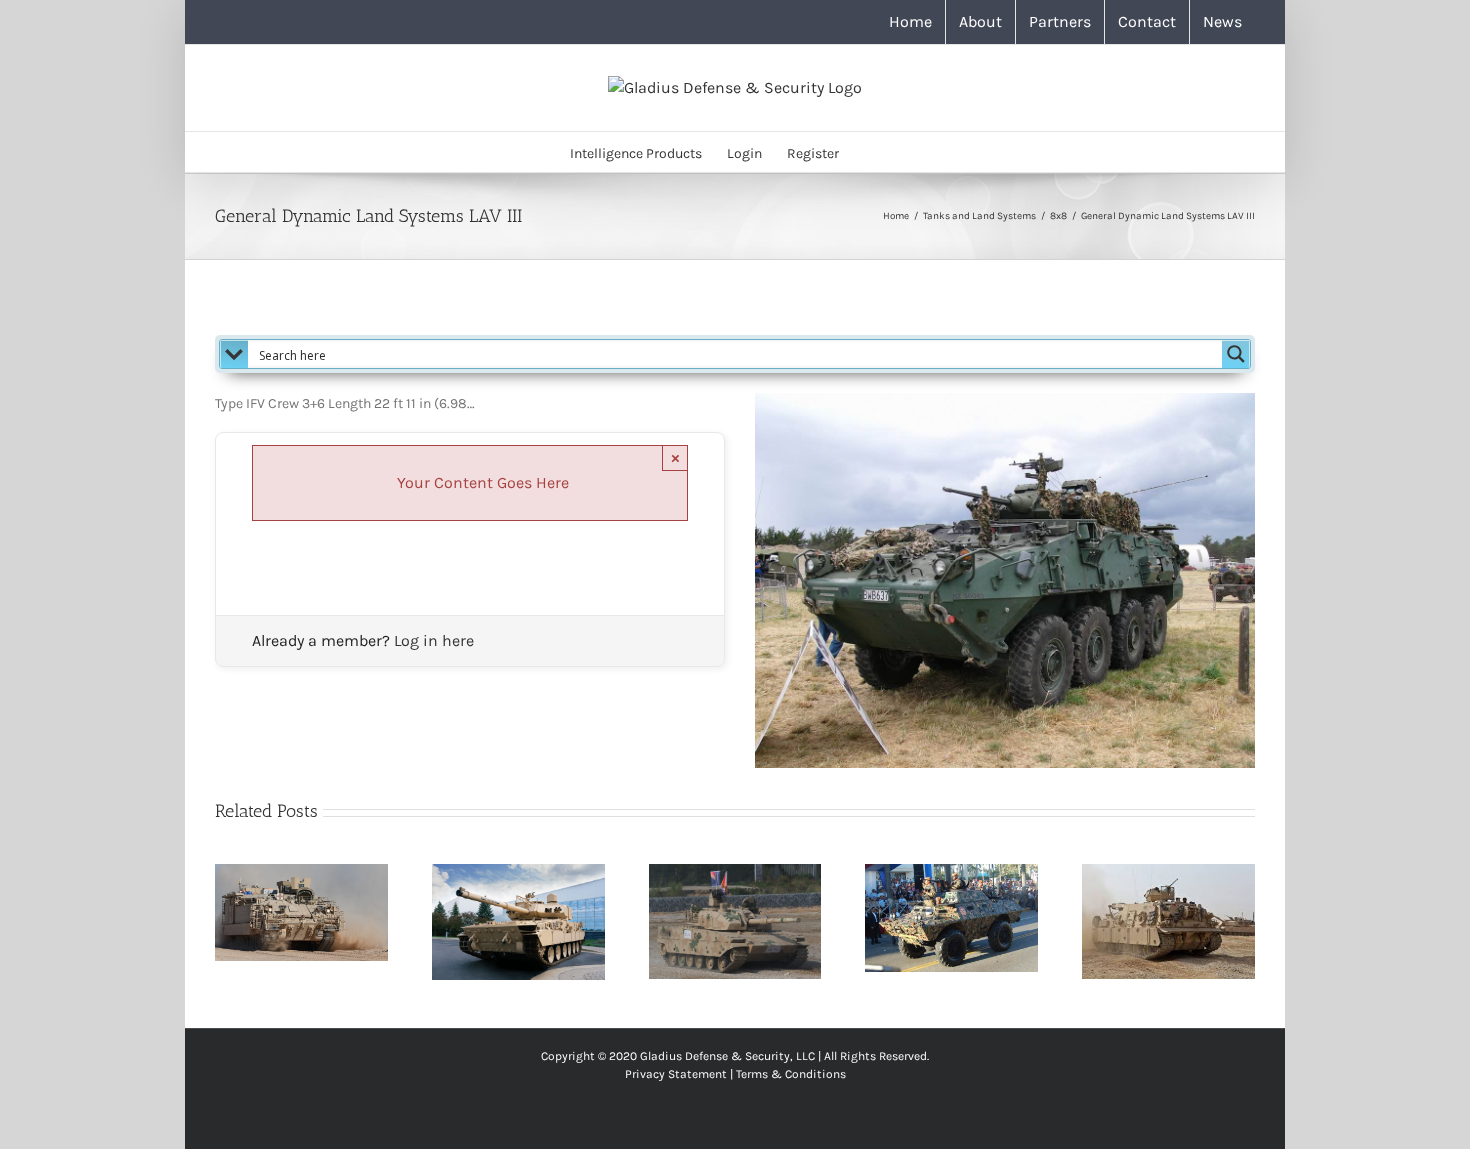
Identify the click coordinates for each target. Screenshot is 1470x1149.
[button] (869, 152)
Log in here (434, 640)
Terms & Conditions (791, 1074)
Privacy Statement (676, 1074)
